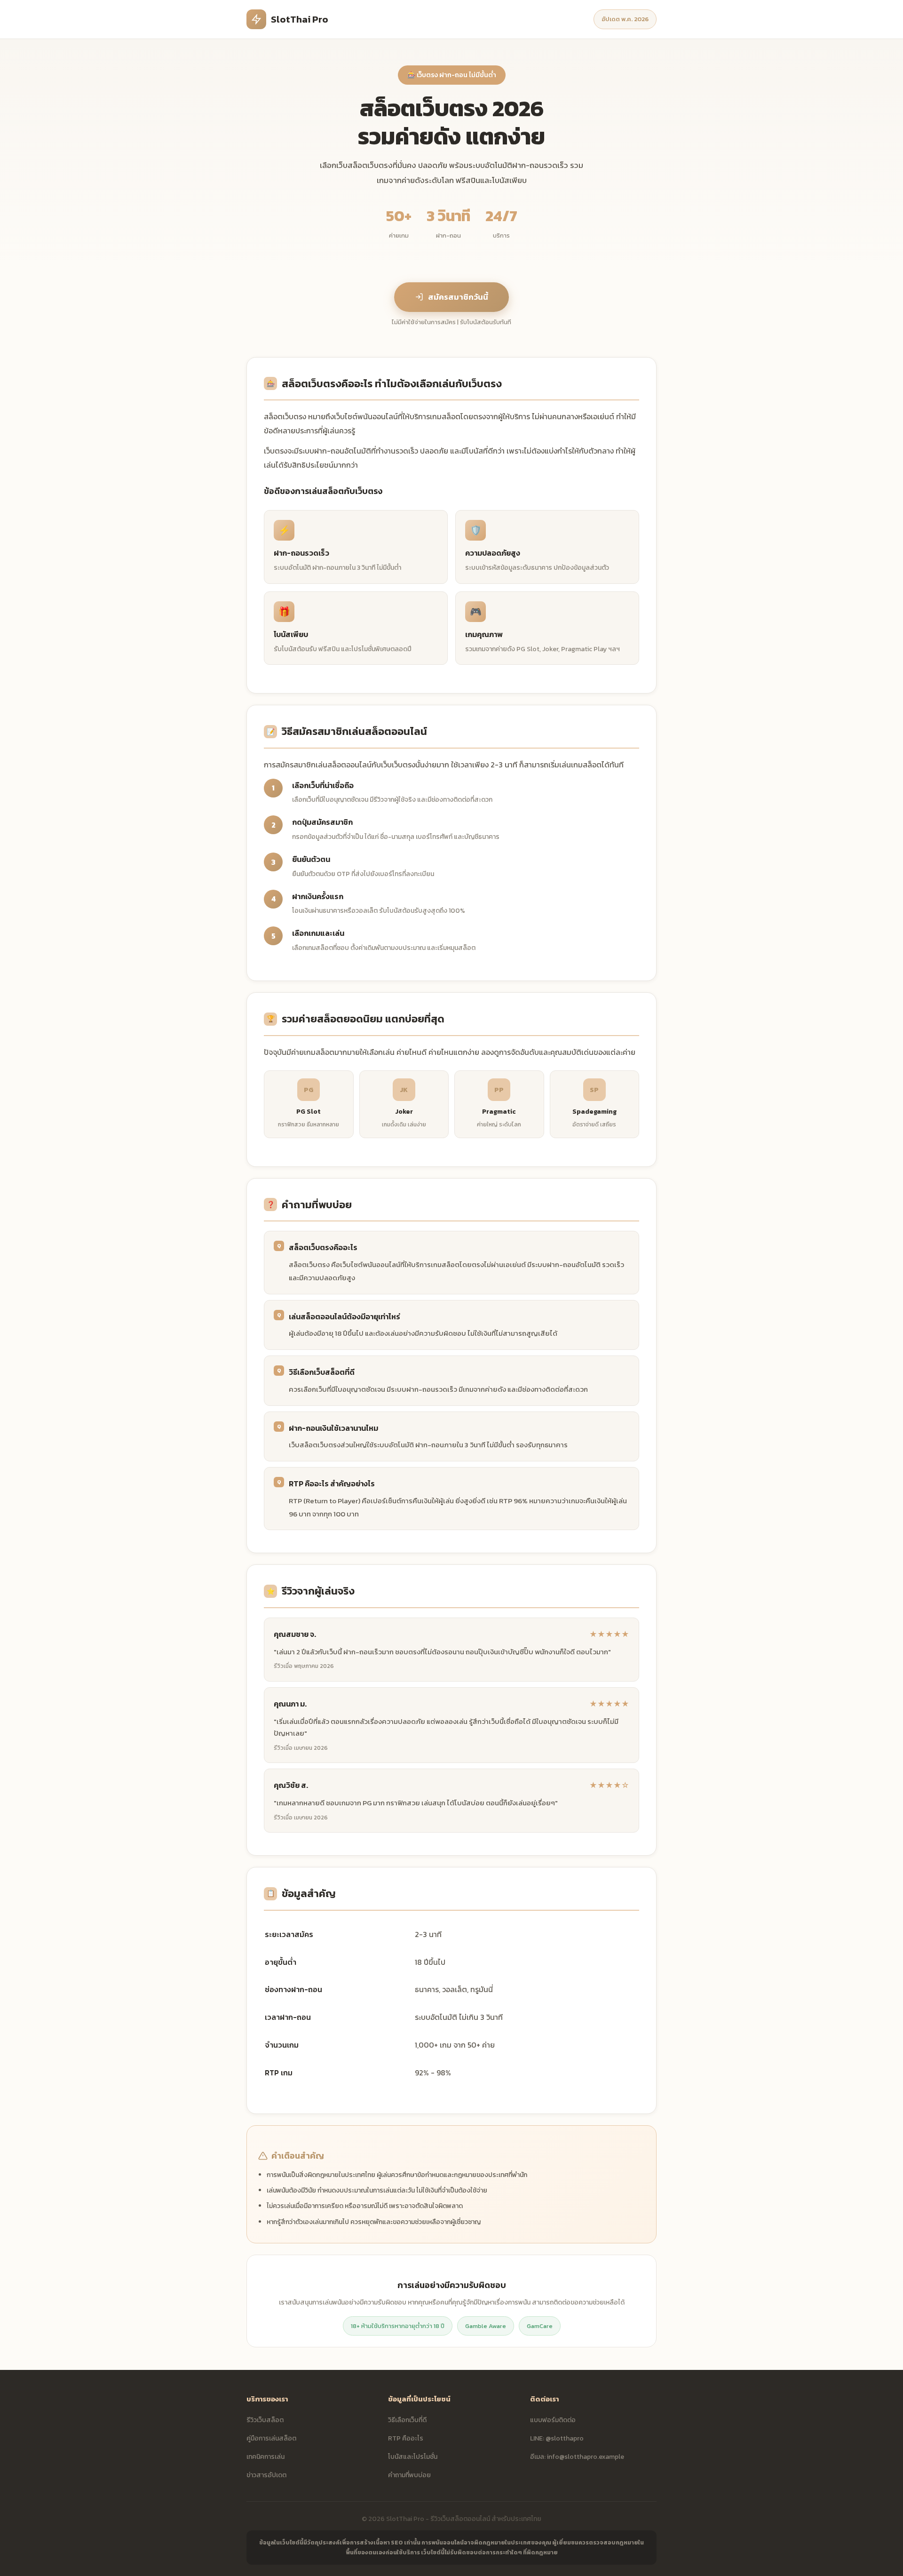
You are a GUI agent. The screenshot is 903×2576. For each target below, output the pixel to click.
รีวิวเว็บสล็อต (265, 2420)
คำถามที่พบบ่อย (409, 2475)
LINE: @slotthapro (557, 2438)
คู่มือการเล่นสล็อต (271, 2438)
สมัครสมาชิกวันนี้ (458, 297)
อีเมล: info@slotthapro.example (577, 2457)
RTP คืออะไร (406, 2438)
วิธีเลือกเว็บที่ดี (407, 2420)
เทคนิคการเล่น (265, 2457)
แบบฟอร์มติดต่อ (553, 2420)
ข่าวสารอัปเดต (266, 2475)
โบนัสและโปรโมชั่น (413, 2457)
